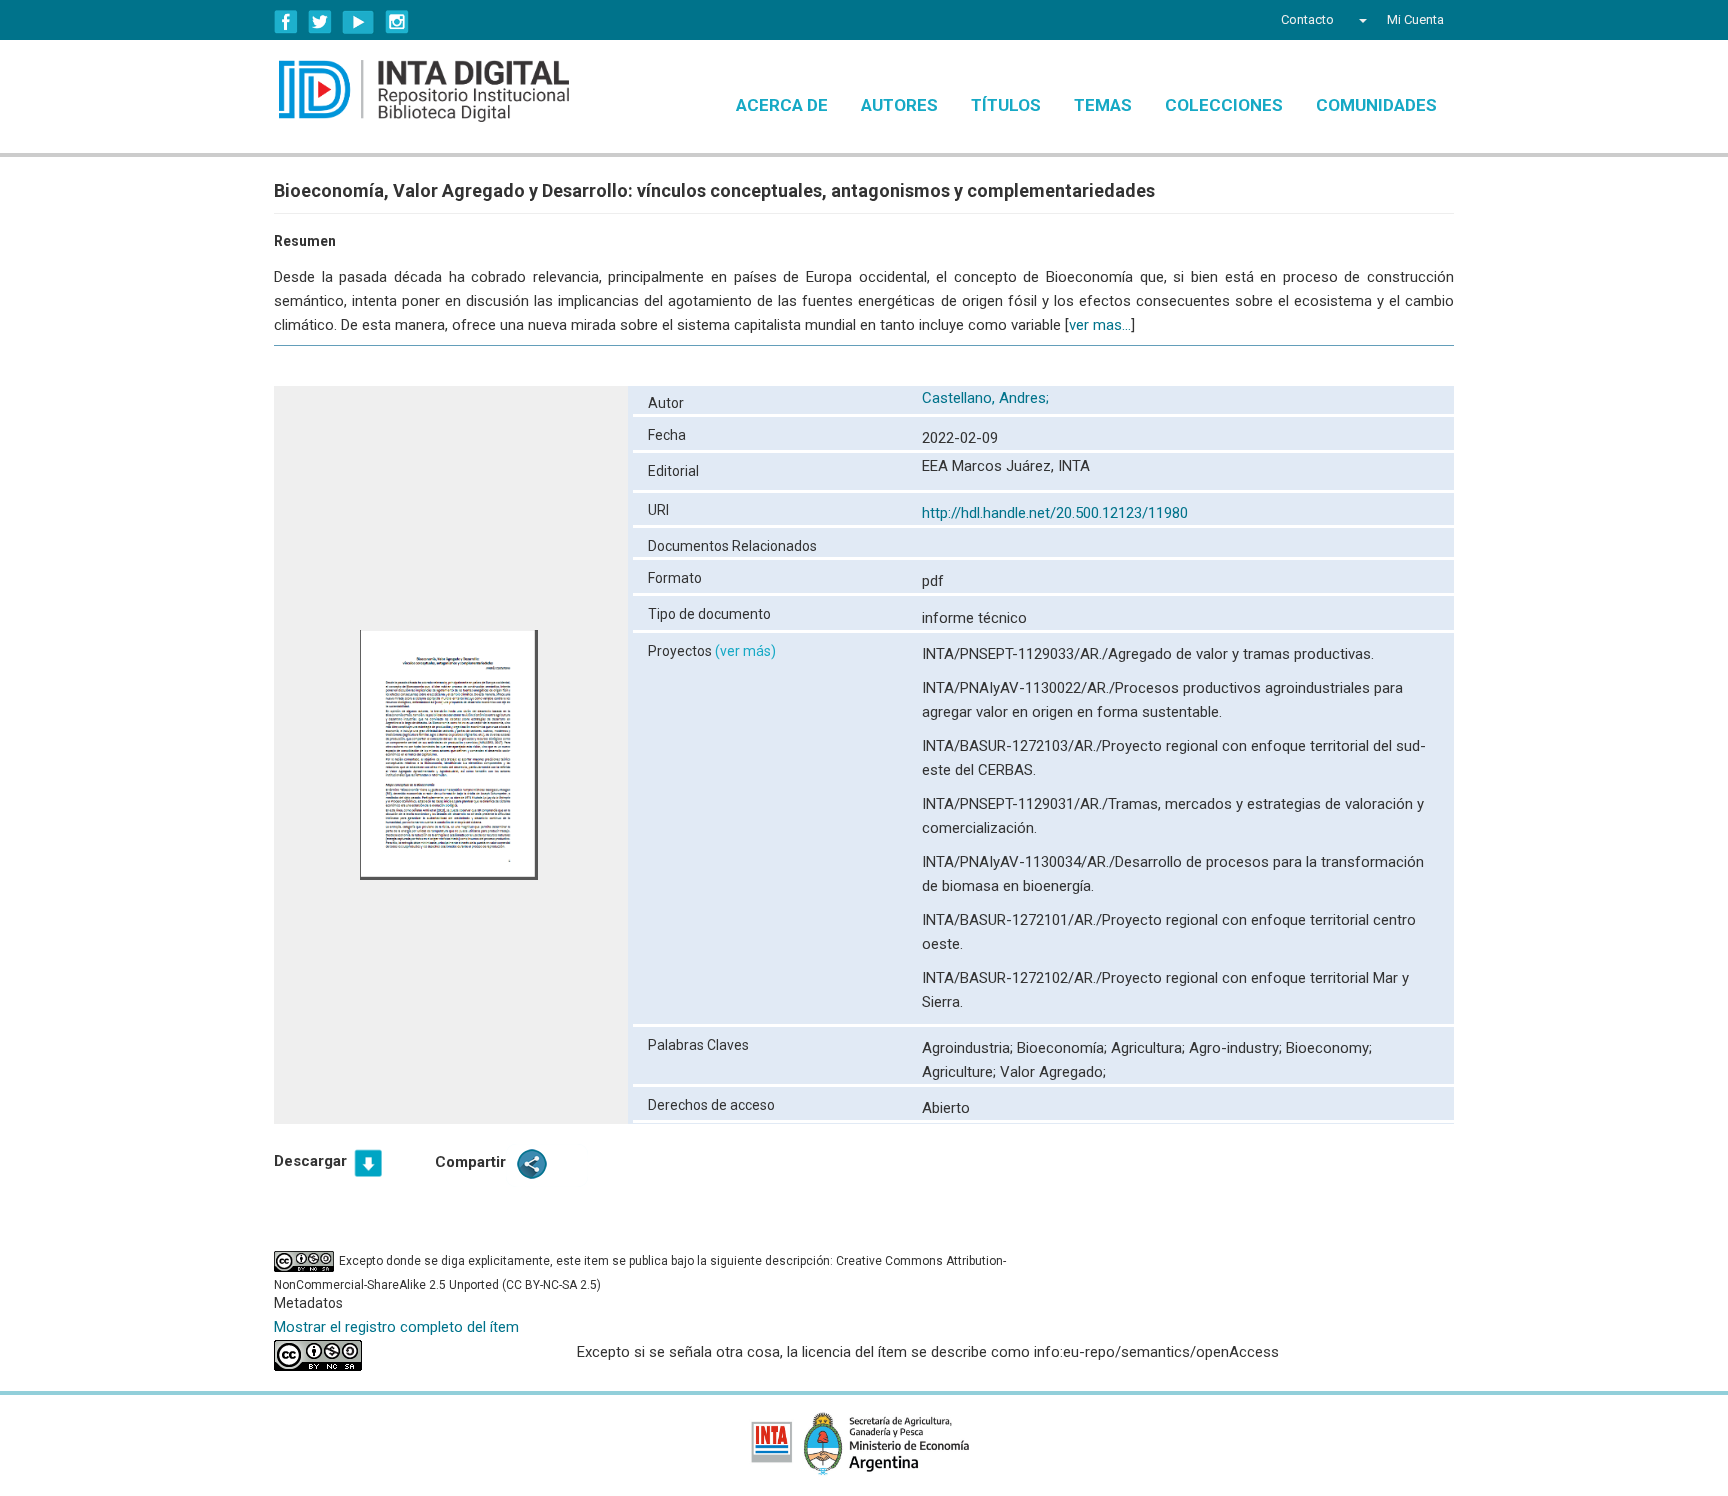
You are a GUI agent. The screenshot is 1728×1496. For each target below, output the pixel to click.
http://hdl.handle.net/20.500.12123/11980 (1055, 513)
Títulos (1006, 105)
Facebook (286, 22)
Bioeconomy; (1329, 1048)
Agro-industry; (1237, 1048)
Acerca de (782, 105)
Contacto (1307, 19)
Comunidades (1376, 105)
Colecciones (1224, 105)
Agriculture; (961, 1072)
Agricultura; (1150, 1048)
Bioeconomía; (1064, 1048)
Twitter (320, 22)
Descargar (310, 1161)
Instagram (397, 22)
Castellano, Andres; (987, 398)
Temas (1103, 105)
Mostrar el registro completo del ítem (396, 1327)
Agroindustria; (969, 1048)
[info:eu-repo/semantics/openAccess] (410, 1355)
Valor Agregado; (1053, 1072)
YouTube (358, 22)
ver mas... (1100, 325)
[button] (1360, 20)
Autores (899, 105)
